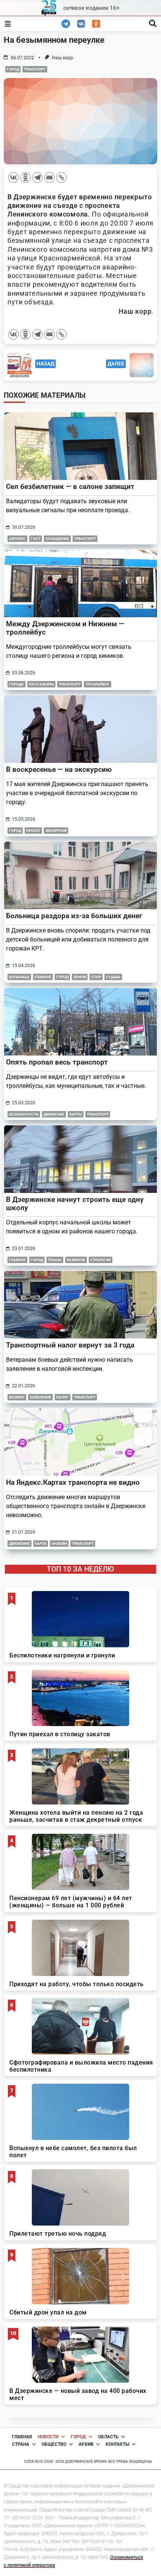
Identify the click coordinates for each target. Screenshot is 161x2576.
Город (13, 69)
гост (36, 539)
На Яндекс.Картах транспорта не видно (73, 1482)
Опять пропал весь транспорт (57, 1062)
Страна (21, 2444)
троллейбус (98, 684)
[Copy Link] (61, 177)
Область (108, 2437)
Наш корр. (63, 58)
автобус (17, 539)
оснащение (57, 539)
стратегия (101, 1260)
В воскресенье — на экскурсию (59, 769)
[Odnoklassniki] (25, 177)
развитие (76, 1260)
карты (76, 1114)
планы (55, 1260)
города (16, 684)
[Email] (49, 177)
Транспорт (35, 69)
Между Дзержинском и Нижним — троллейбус (65, 628)
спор (96, 977)
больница (19, 977)
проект (33, 831)
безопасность (24, 1114)
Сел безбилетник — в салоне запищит (70, 486)
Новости (48, 2437)
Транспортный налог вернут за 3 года (70, 1345)
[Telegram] (37, 177)
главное (43, 977)
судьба (113, 977)
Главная (22, 2437)
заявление (40, 1397)
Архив (86, 2444)
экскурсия (56, 831)
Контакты (117, 2444)
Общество (54, 2444)
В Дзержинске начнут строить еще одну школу (75, 1204)
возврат (17, 1397)
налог (63, 1397)
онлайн (59, 1544)
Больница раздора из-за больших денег (74, 916)
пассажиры (41, 684)
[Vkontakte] (13, 177)
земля (80, 977)
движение (54, 1114)
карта (41, 1544)
